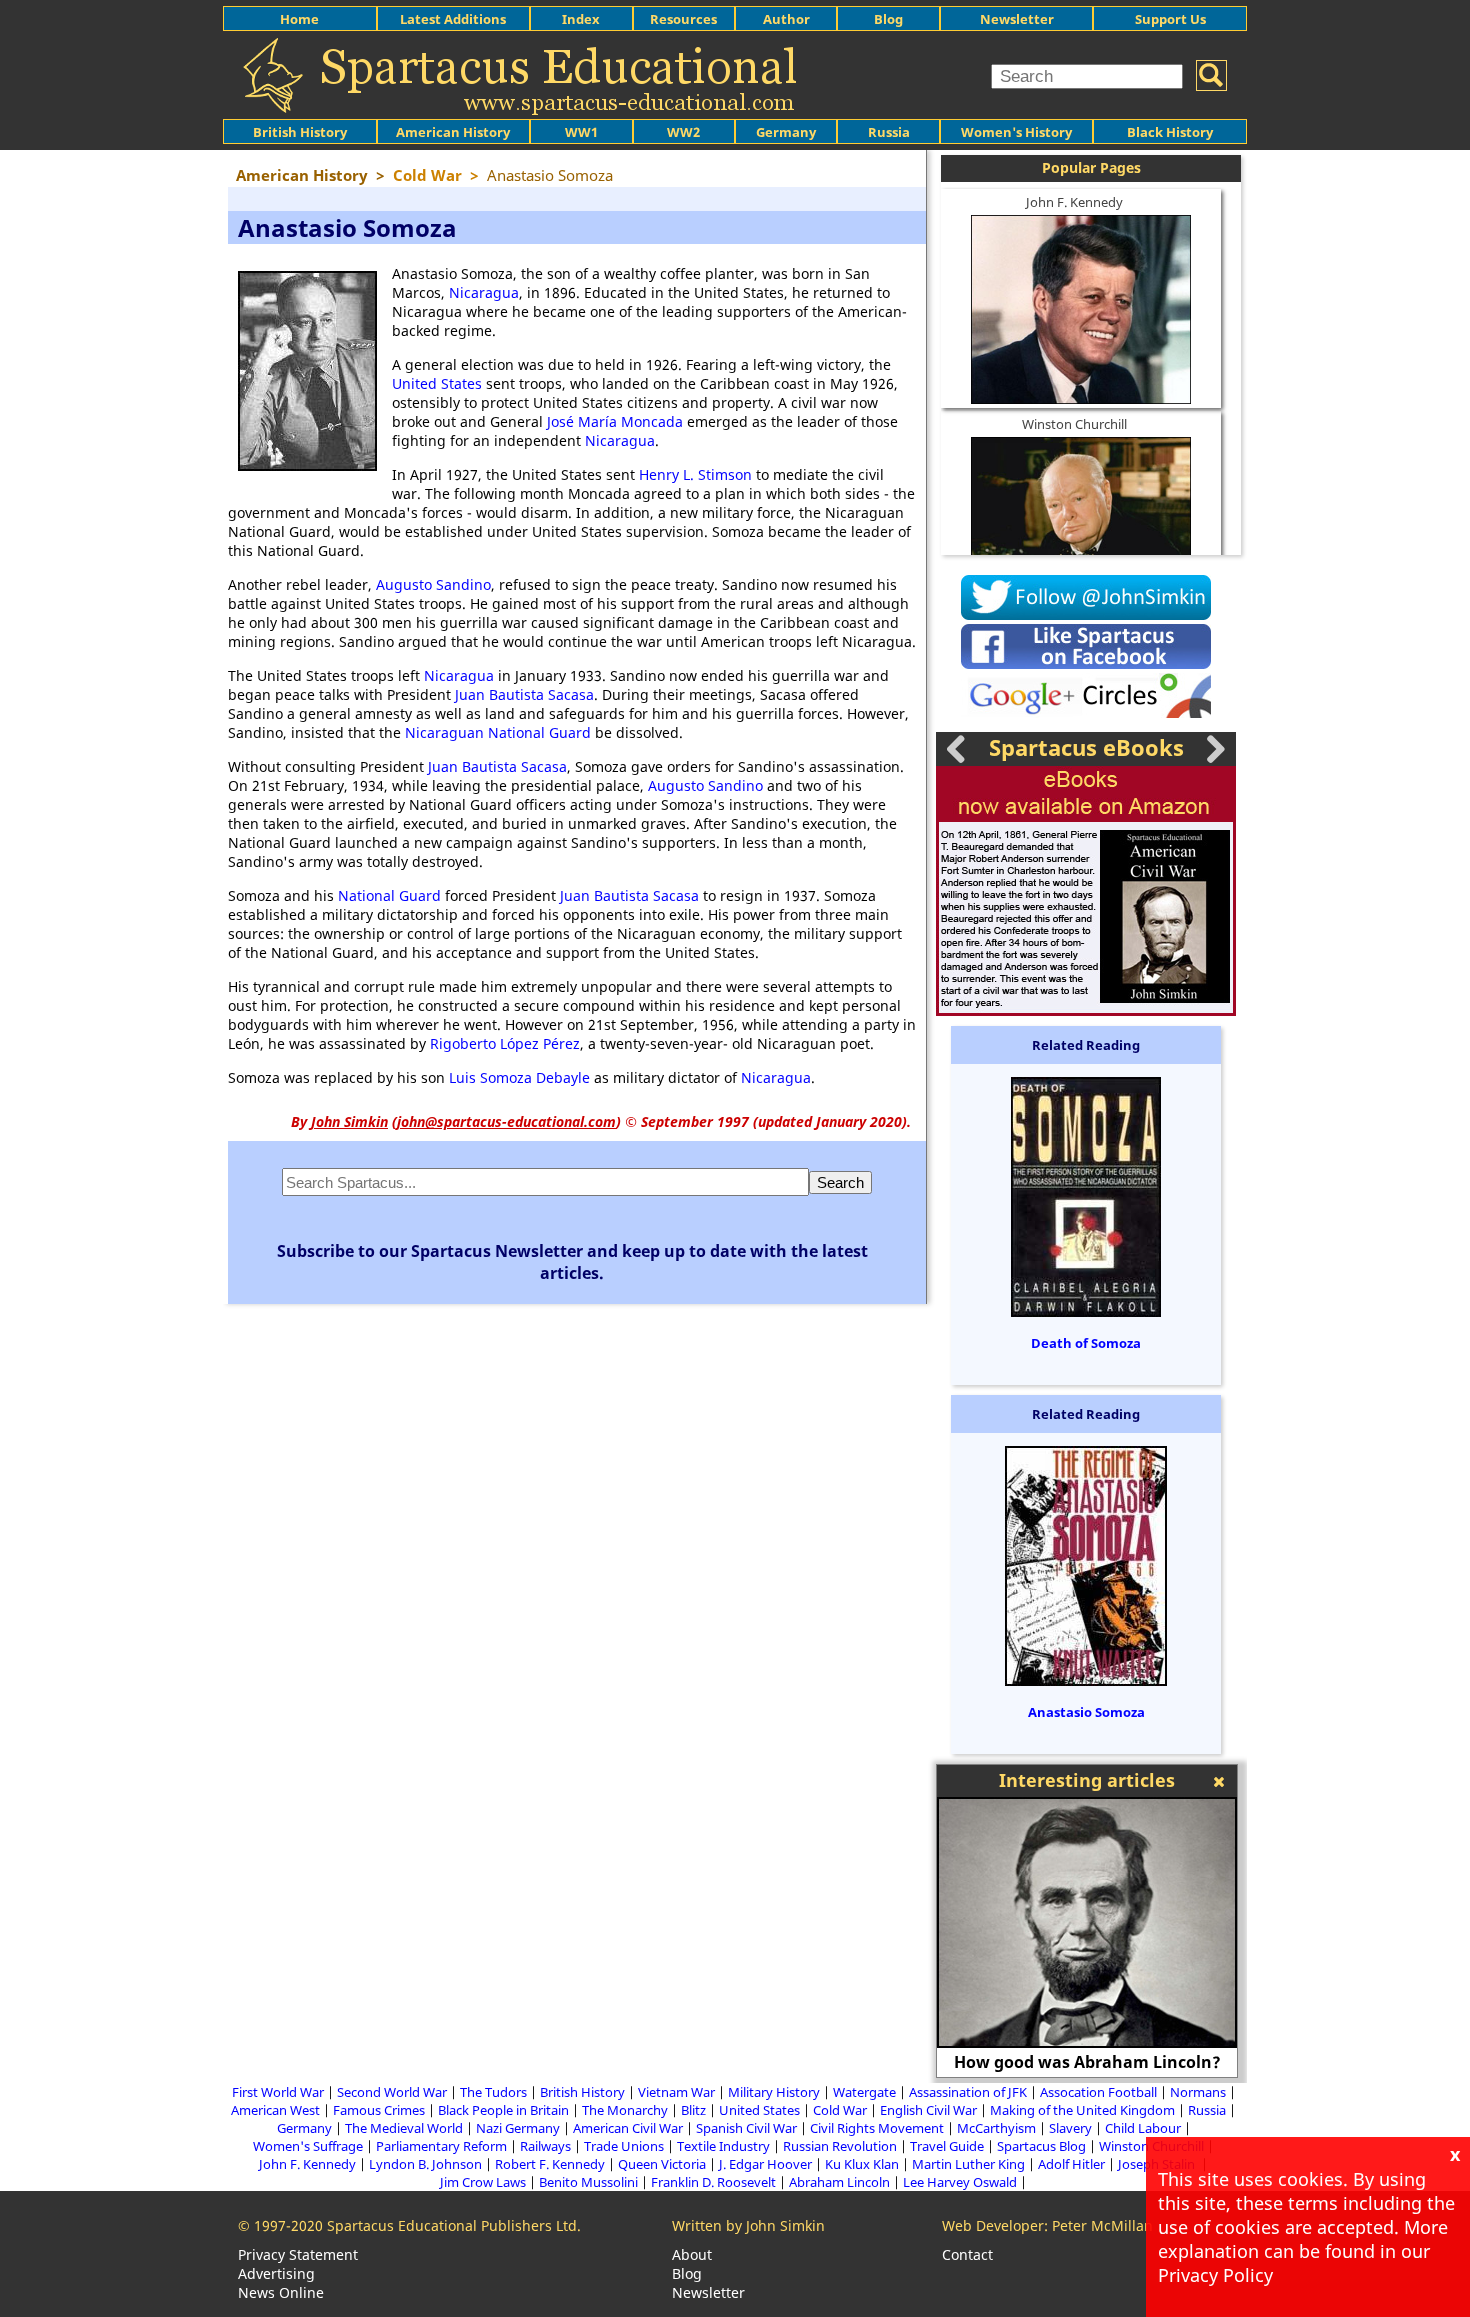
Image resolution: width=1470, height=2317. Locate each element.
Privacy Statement (298, 2254)
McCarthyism (996, 2128)
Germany (786, 132)
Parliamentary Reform (441, 2146)
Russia (889, 132)
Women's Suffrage (308, 2146)
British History (582, 2092)
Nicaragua (484, 292)
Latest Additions (453, 19)
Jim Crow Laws (483, 2182)
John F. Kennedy (1074, 202)
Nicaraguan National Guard (498, 732)
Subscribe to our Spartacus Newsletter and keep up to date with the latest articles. (572, 1262)
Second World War (392, 2092)
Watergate (864, 2092)
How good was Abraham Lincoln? (1087, 2062)
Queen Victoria (662, 2164)
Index (581, 19)
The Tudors (493, 2092)
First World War (278, 2092)
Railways (545, 2146)
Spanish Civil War (746, 2128)
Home (299, 19)
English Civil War (928, 2110)
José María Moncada (615, 421)
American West (275, 2110)
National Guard (389, 895)
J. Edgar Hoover (765, 2164)
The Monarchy (625, 2110)
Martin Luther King (968, 2164)
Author (786, 19)
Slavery (1070, 2128)
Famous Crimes (379, 2110)
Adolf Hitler (1071, 2164)
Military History (774, 2092)
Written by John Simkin (748, 2225)
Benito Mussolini (588, 2182)
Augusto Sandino (433, 584)
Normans (1198, 2092)
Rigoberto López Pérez (505, 1043)
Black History (1170, 132)
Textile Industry (723, 2146)
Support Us (1170, 19)
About (692, 2254)
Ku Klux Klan (862, 2164)
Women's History (1016, 132)
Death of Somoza (1086, 1343)
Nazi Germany (518, 2128)
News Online (281, 2292)
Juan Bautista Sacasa (524, 694)
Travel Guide (947, 2146)
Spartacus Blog (1041, 2146)
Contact (967, 2254)
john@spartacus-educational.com (506, 1121)
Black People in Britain (503, 2110)
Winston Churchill (1074, 424)
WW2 (683, 132)
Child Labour (1143, 2128)
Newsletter (1017, 19)
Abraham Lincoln (839, 2182)
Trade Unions (624, 2146)
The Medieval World (404, 2128)
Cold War (840, 2110)
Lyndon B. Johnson (425, 2164)
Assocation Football (1098, 2092)
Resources (683, 19)
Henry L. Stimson (695, 474)
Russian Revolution (840, 2146)
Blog (888, 19)
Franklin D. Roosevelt (713, 2182)
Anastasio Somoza (1086, 1712)
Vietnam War (676, 2092)
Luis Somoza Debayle (519, 1077)
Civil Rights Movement (877, 2128)
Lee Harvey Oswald (960, 2182)
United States (437, 383)
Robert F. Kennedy (550, 2164)
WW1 (581, 132)
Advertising (276, 2273)
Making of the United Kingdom (1082, 2110)
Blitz (693, 2110)
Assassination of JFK (968, 2092)
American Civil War (628, 2128)
